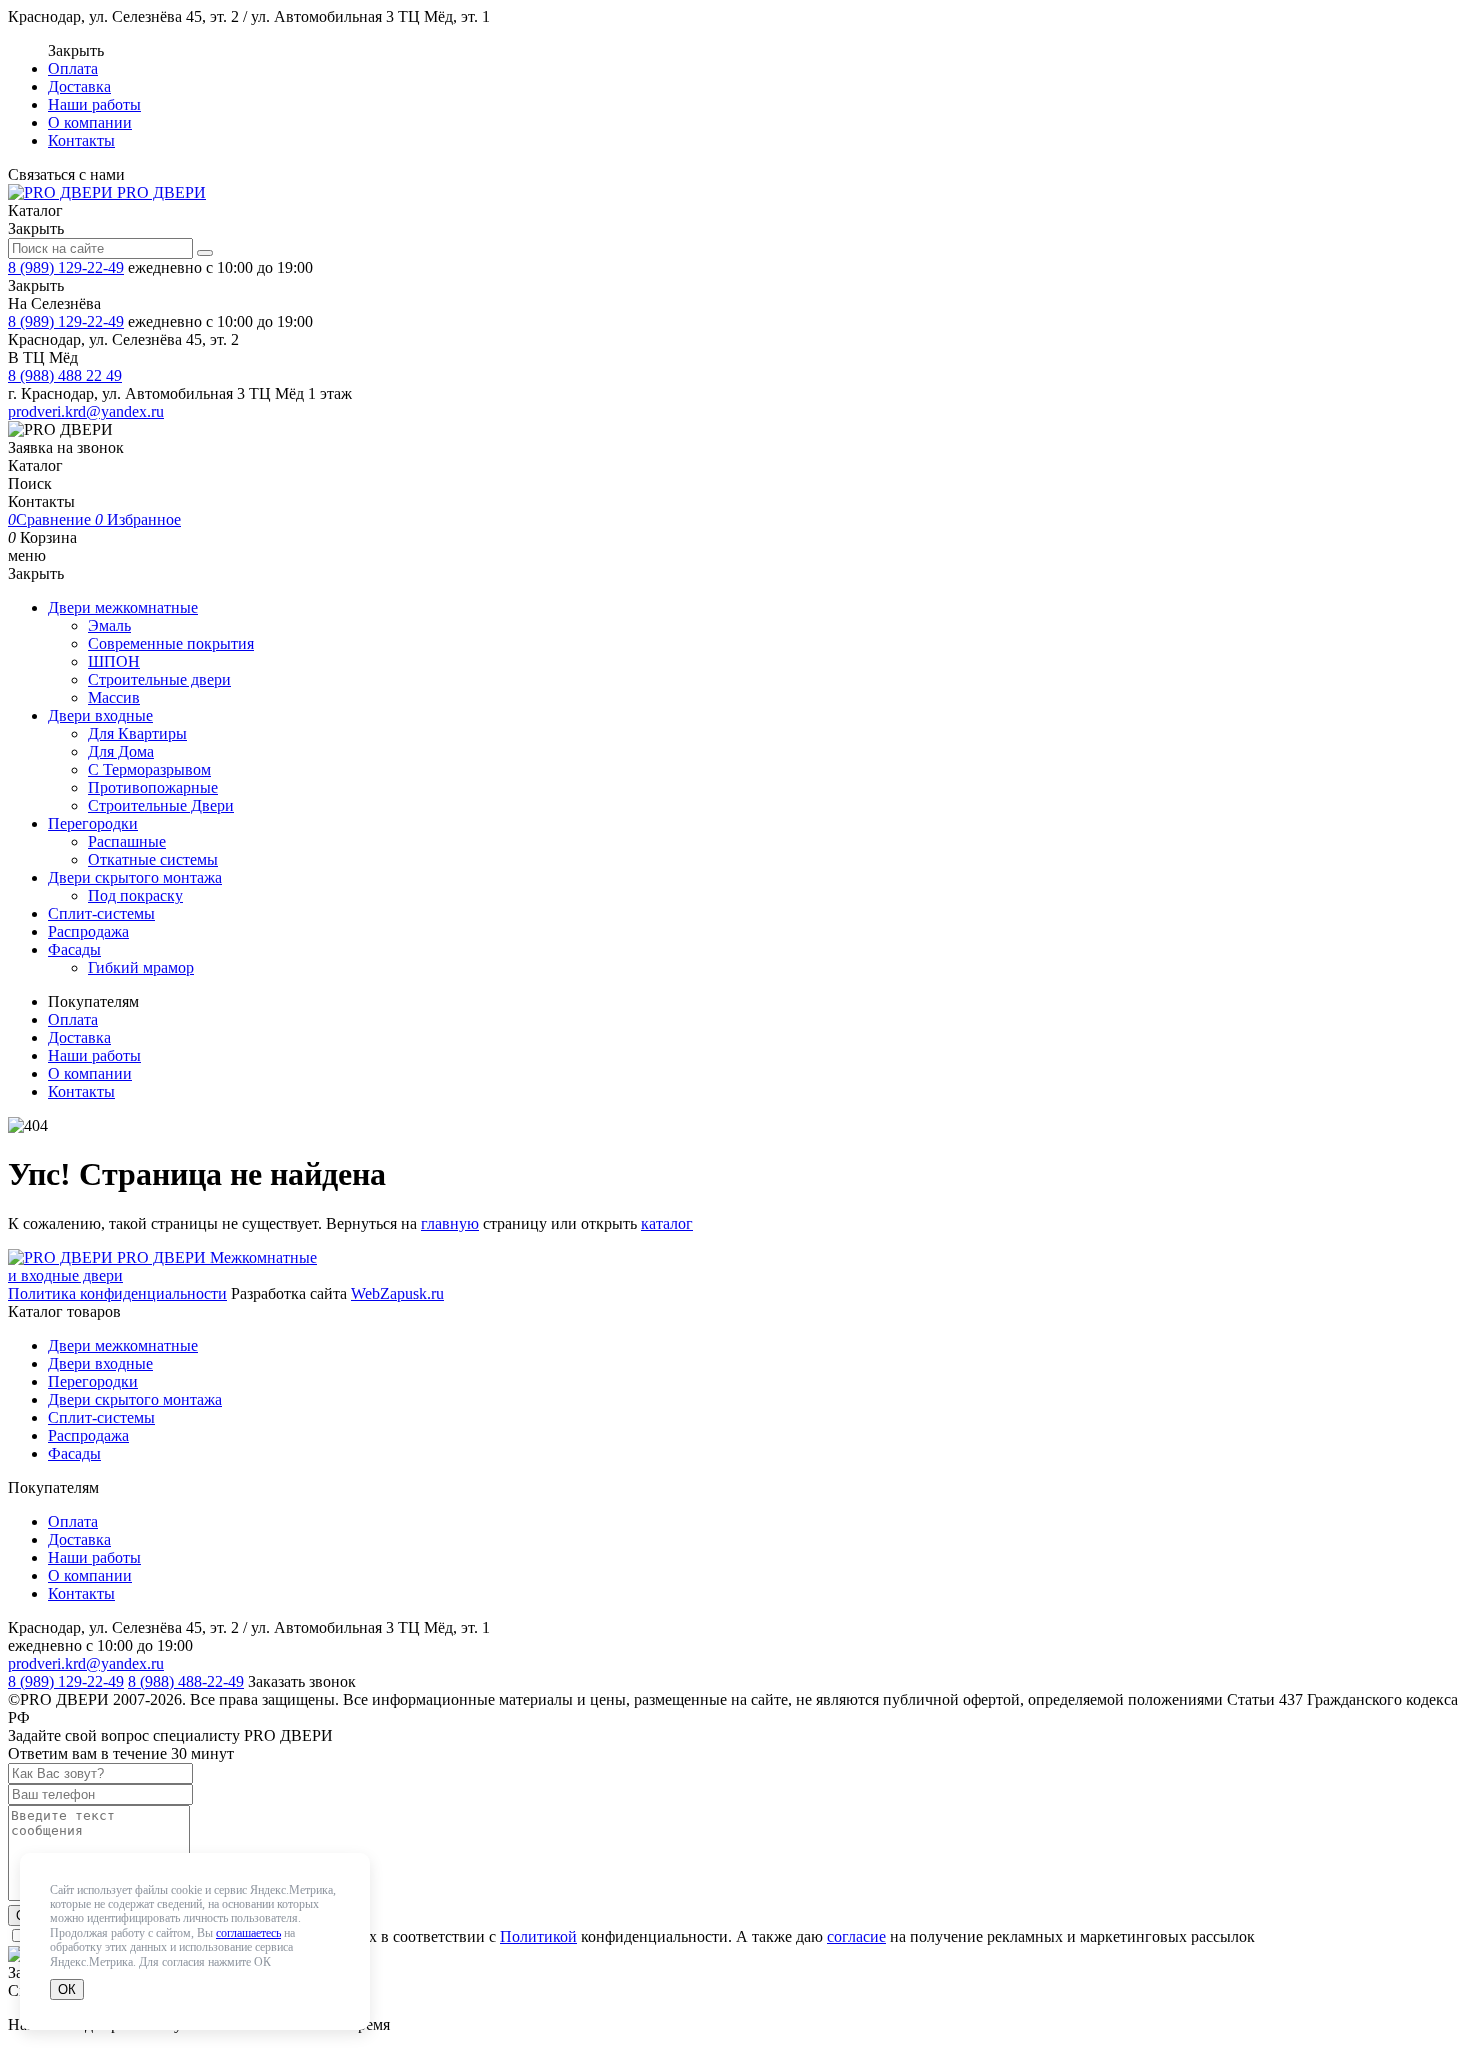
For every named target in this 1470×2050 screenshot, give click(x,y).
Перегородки (93, 823)
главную (450, 1223)
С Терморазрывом (149, 769)
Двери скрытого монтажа (135, 877)
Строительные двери (159, 679)
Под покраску (135, 895)
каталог (667, 1223)
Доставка (79, 86)
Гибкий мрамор (141, 967)
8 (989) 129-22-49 (66, 267)
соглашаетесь (248, 1933)
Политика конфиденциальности (117, 1293)
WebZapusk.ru (397, 1293)
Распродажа (88, 931)
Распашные (127, 841)
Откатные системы (153, 859)
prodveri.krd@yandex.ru (86, 411)
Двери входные (100, 715)
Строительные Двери (161, 805)
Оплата (73, 68)
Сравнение (51, 519)
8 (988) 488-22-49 (186, 1681)
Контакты (81, 140)
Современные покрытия (171, 643)
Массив (114, 697)
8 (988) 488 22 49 (65, 375)
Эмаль (109, 625)
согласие (856, 1936)
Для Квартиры (137, 733)
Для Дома (121, 751)
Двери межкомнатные (123, 607)
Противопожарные (153, 787)
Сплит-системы (101, 913)
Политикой (538, 1936)
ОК (67, 1989)
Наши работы (94, 104)
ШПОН (114, 661)
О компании (90, 122)
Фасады (74, 949)
